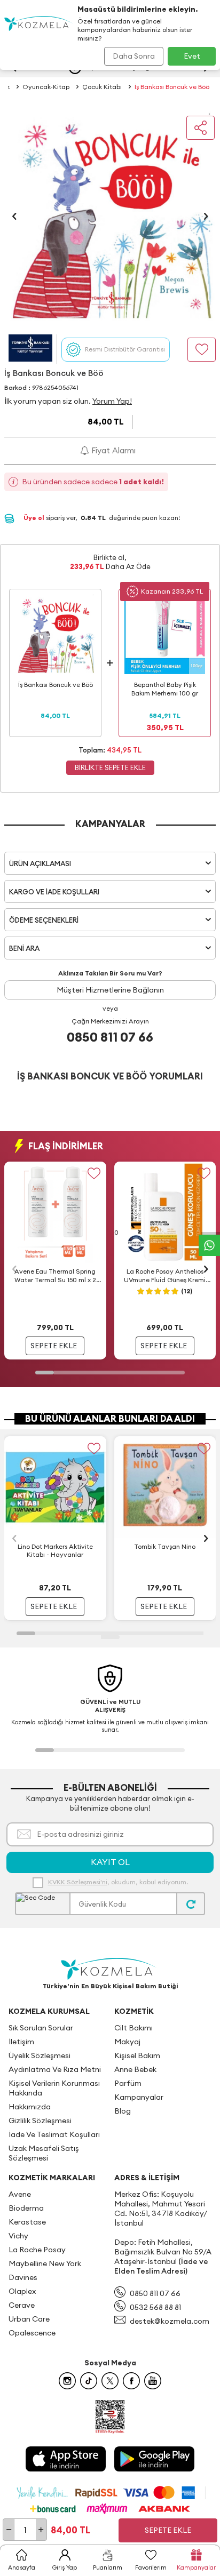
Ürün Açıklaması (40, 863)
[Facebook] (131, 2381)
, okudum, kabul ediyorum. (118, 1882)
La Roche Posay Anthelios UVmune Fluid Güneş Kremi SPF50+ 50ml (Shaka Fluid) (165, 1276)
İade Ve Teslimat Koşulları (54, 2134)
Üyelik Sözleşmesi (40, 2055)
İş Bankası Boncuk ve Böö (172, 87)
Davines (23, 2277)
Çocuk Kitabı (102, 87)
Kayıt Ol (110, 1862)
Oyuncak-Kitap (46, 87)
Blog (123, 2111)
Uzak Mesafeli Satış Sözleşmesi (44, 2153)
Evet (192, 56)
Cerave (22, 2305)
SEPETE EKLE (54, 1346)
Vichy (18, 2236)
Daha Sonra (134, 56)
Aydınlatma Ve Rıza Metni (55, 2069)
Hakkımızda (30, 2107)
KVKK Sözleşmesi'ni (78, 1882)
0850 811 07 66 (110, 1037)
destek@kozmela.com (170, 2321)
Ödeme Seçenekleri (44, 920)
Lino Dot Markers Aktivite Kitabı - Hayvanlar (55, 1551)
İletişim (21, 2042)
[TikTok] (89, 2381)
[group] (110, 216)
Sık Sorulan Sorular (41, 2028)
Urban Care (29, 2319)
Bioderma (26, 2208)
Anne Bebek (135, 2069)
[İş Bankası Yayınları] (30, 349)
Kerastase (27, 2222)
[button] (14, 216)
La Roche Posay (37, 2250)
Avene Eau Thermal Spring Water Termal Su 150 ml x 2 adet (55, 1276)
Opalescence (32, 2333)
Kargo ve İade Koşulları (54, 892)
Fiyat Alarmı (112, 450)
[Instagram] (67, 2381)
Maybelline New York (45, 2263)
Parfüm (128, 2083)
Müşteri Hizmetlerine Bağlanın (110, 990)
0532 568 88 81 (155, 2307)
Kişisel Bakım (137, 2055)
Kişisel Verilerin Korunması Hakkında (54, 2088)
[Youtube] (153, 2381)
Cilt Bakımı (133, 2028)
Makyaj (127, 2042)
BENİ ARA (24, 948)
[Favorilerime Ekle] (94, 1174)
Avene (20, 2194)
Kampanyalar (139, 2097)
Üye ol (35, 518)
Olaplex (22, 2291)
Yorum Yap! (112, 401)
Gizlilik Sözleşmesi (40, 2121)
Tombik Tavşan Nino (165, 1546)
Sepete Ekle (168, 2530)
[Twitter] (110, 2381)
